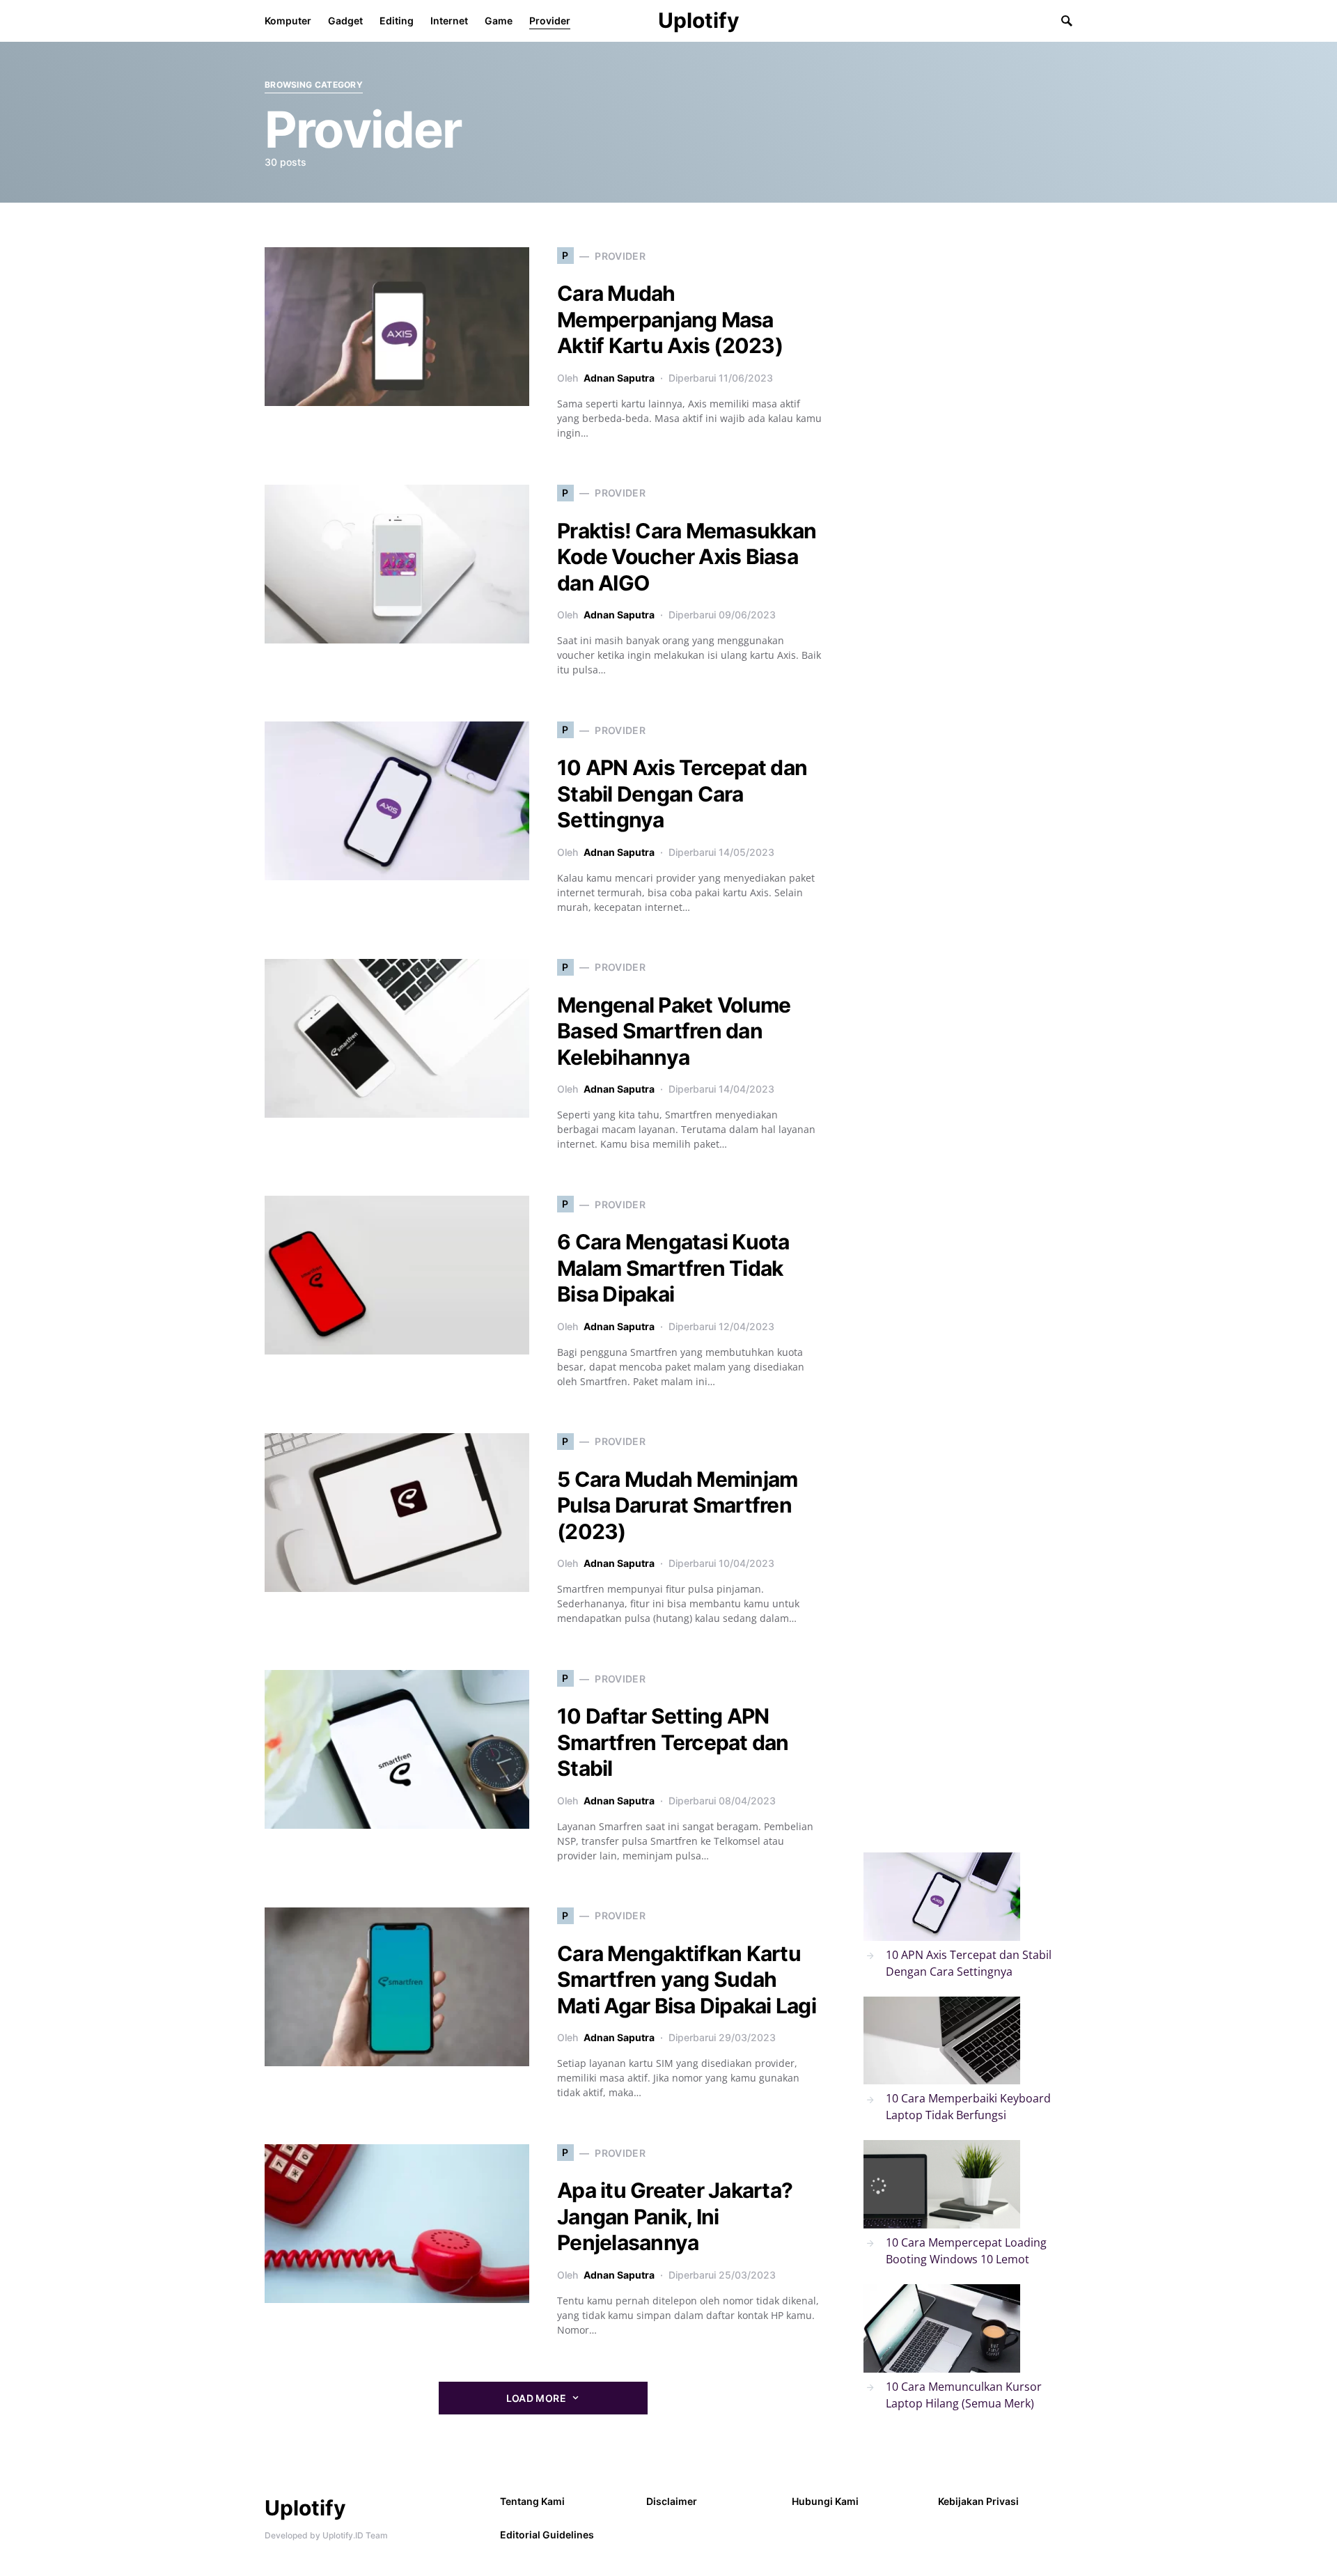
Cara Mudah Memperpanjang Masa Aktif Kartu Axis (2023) (670, 319)
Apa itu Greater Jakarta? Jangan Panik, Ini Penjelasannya (675, 2216)
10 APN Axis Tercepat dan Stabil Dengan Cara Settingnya (682, 794)
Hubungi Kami (825, 2501)
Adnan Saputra (619, 378)
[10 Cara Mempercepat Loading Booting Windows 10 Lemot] (942, 2184)
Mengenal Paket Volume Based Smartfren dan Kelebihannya (674, 1031)
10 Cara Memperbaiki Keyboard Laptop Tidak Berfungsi (968, 2107)
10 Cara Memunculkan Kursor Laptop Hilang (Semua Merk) (964, 2395)
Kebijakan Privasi (978, 2501)
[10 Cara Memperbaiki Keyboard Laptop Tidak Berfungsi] (942, 2041)
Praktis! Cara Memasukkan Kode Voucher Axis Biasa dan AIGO (687, 557)
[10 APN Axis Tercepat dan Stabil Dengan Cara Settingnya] (942, 1897)
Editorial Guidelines (547, 2535)
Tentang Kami (532, 2501)
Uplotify (699, 20)
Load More (536, 2398)
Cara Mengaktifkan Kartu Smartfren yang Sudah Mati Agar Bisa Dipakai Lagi (687, 1980)
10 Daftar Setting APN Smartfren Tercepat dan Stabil (673, 1742)
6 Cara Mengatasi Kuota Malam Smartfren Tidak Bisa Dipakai (673, 1268)
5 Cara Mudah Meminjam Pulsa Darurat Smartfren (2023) (677, 1505)
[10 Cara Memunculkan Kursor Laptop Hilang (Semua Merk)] (942, 2328)
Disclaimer (672, 2501)
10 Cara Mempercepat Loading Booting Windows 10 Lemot (966, 2251)
